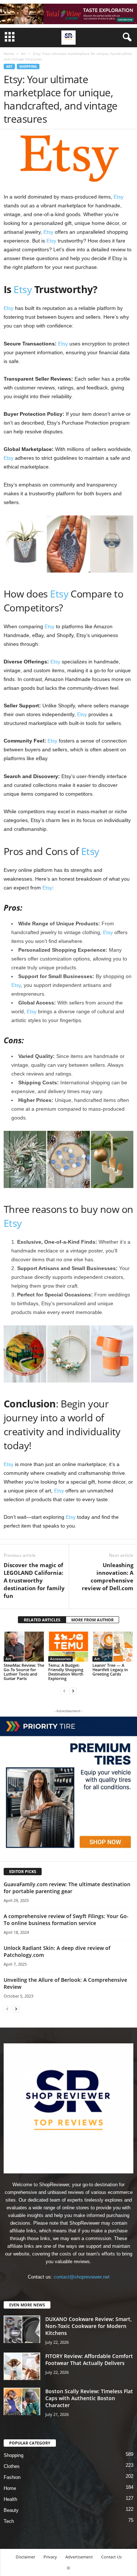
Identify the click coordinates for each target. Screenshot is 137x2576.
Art (23, 53)
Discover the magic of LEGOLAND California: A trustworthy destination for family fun (34, 1580)
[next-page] (73, 1691)
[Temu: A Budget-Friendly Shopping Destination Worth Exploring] (69, 1646)
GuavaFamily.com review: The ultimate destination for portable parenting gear (67, 1888)
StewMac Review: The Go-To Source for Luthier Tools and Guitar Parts (24, 1672)
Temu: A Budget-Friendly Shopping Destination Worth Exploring (66, 1672)
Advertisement (79, 2557)
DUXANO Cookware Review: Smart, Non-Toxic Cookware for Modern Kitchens (89, 2326)
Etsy (119, 197)
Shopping (28, 66)
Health (10, 2499)
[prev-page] (64, 1691)
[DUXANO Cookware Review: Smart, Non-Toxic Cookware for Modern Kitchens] (22, 2329)
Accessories (60, 1659)
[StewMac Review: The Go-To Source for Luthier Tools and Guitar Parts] (24, 1646)
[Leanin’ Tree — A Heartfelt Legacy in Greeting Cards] (113, 1646)
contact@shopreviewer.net (82, 2277)
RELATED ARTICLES (42, 1620)
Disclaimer (25, 2557)
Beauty (11, 2510)
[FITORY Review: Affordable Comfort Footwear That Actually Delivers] (22, 2366)
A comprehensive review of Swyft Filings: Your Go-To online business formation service (66, 1920)
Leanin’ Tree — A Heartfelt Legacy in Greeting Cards (110, 1670)
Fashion (12, 2477)
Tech (9, 2521)
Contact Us (111, 2557)
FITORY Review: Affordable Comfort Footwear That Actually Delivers (89, 2360)
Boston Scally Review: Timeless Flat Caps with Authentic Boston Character (89, 2398)
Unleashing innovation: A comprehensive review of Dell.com (108, 1576)
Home (9, 53)
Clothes (12, 2466)
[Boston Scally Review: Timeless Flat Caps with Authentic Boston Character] (22, 2401)
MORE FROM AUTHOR (92, 1620)
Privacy (50, 2557)
